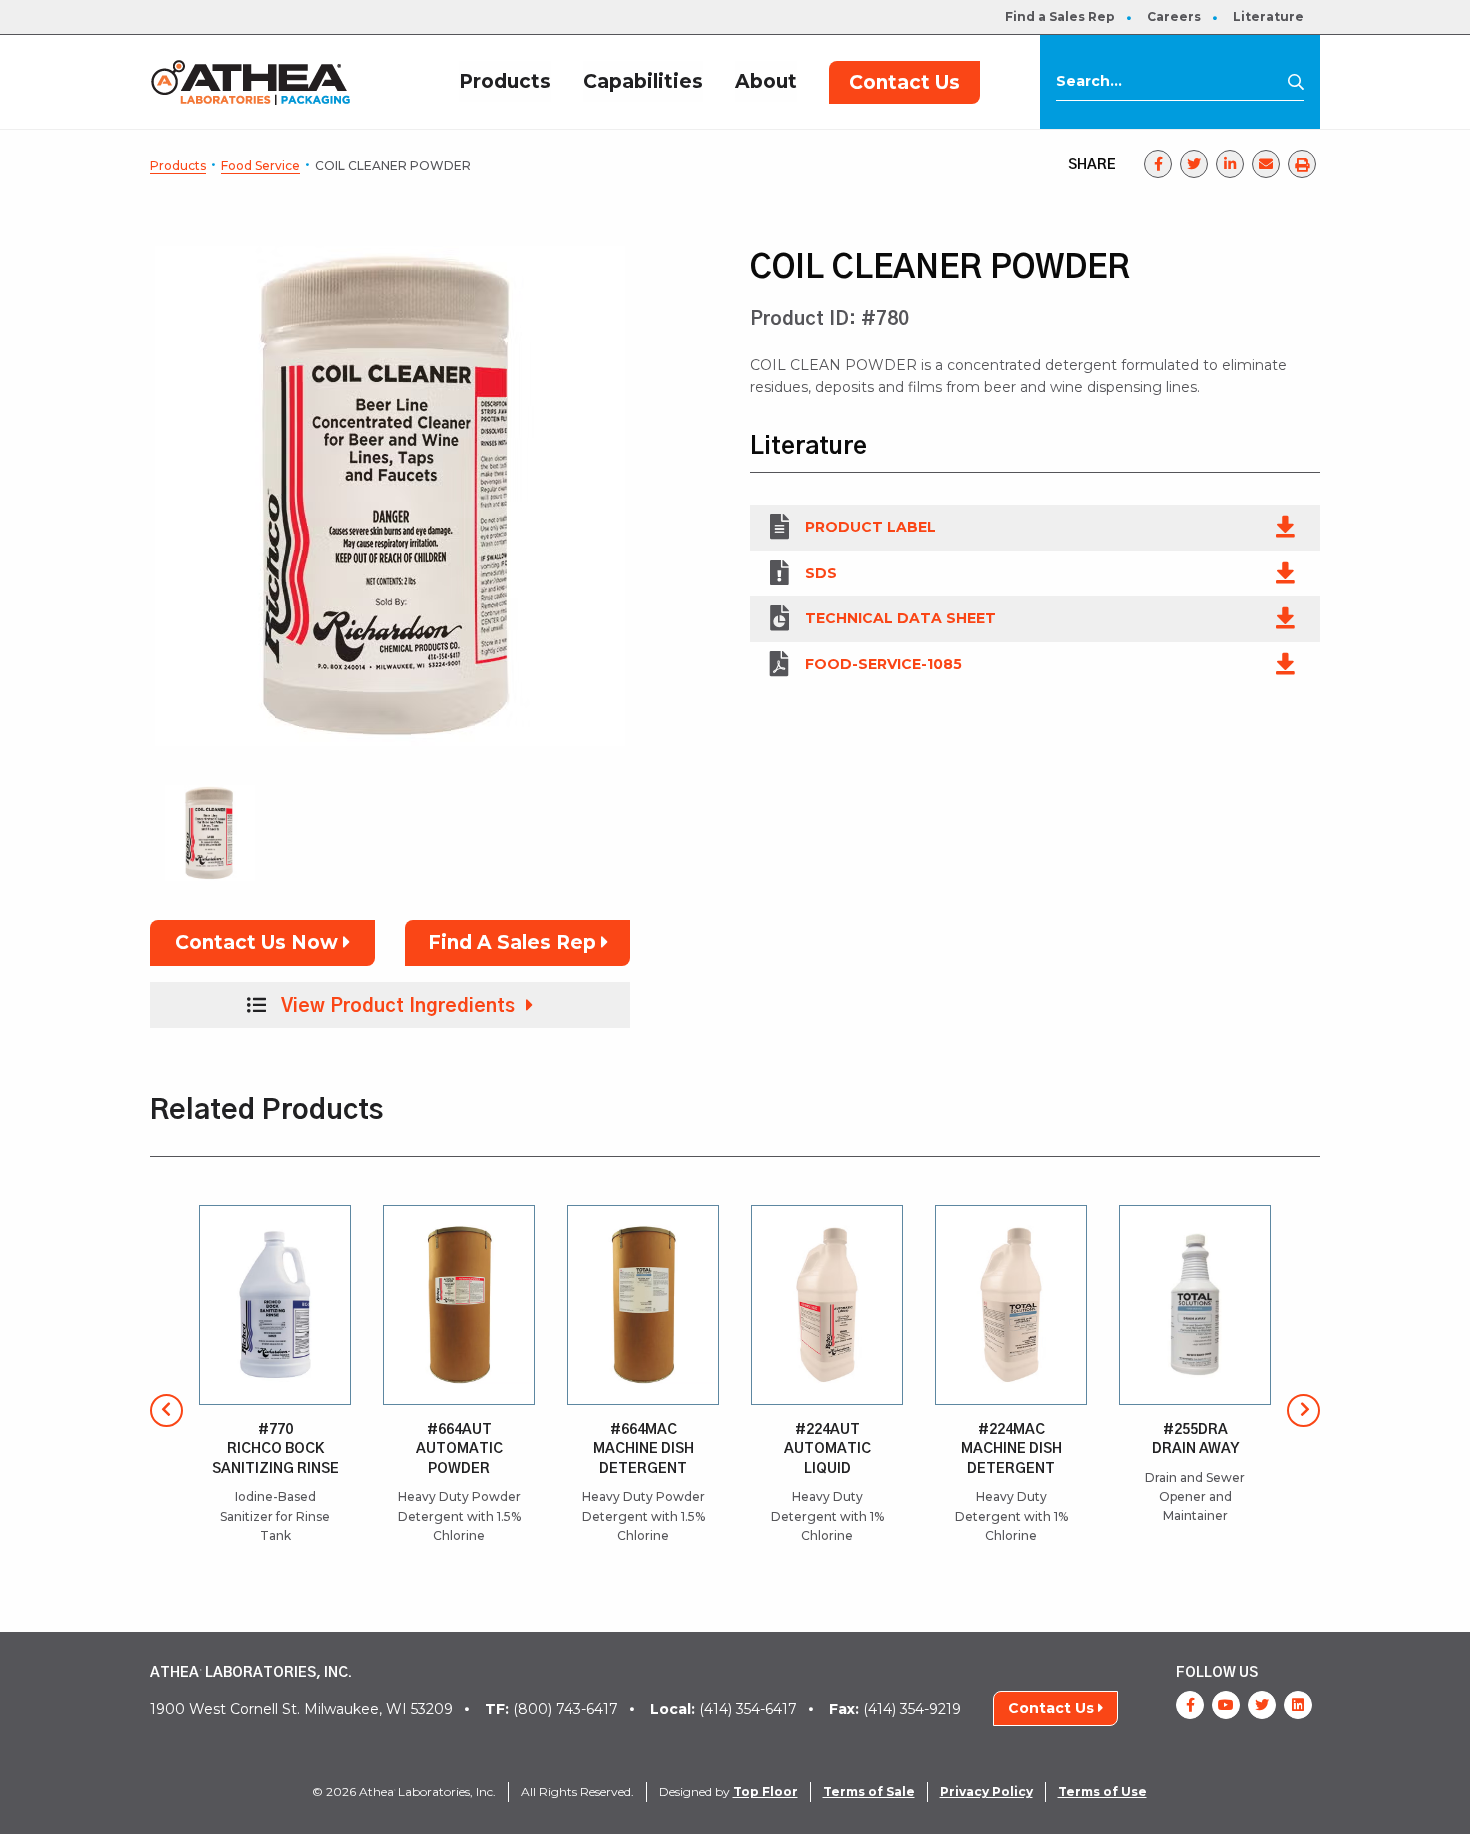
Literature (1268, 16)
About (766, 81)
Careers (1174, 16)
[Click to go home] (250, 81)
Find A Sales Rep (514, 942)
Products (505, 81)
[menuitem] (1060, 17)
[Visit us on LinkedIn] (1298, 1705)
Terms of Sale (869, 1791)
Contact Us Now (259, 942)
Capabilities (643, 81)
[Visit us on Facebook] (1190, 1705)
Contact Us (904, 82)
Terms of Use (1102, 1791)
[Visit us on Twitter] (1262, 1705)
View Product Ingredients (398, 1006)
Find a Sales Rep (1060, 16)
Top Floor (765, 1791)
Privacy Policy (986, 1791)
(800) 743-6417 (551, 1709)
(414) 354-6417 (723, 1709)
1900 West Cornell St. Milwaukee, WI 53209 (301, 1709)
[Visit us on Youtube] (1226, 1705)
